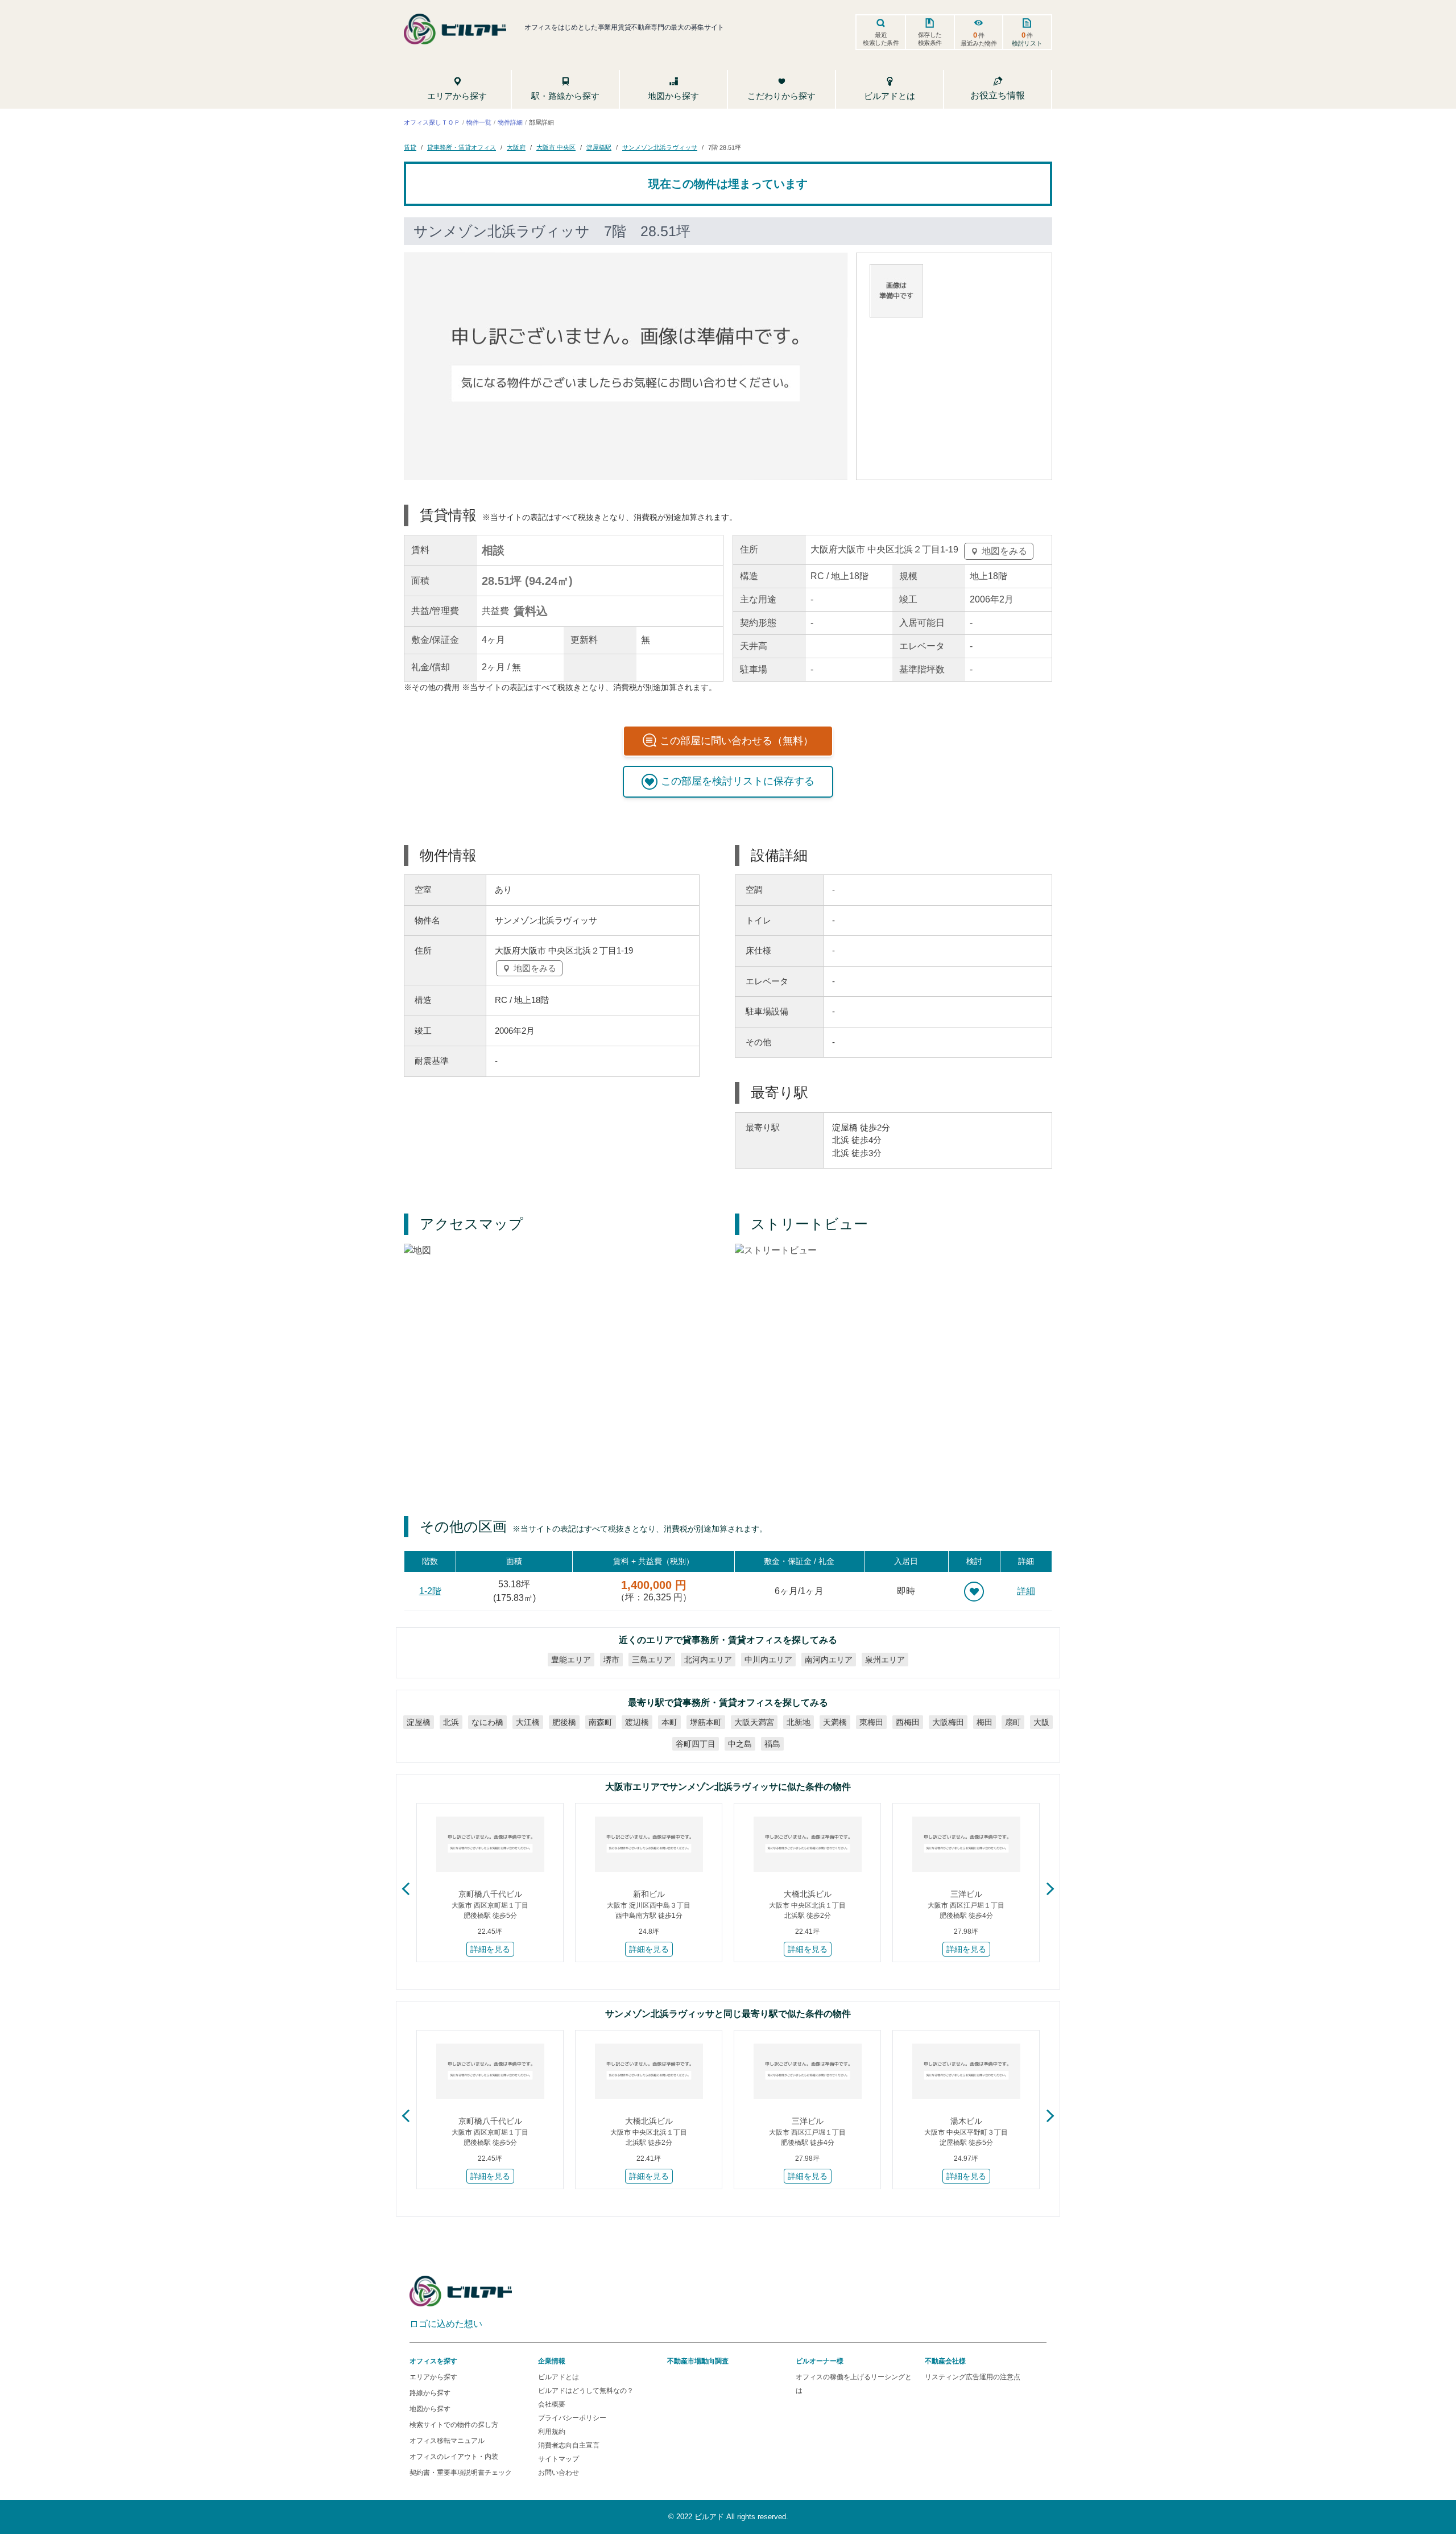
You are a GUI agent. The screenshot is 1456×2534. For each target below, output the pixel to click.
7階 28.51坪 (725, 147)
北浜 (451, 1722)
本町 (669, 1722)
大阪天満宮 (754, 1722)
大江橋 (528, 1722)
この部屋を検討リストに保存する (738, 781)
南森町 (601, 1722)
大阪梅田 (948, 1722)
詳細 (1026, 1591)
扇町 (1013, 1722)
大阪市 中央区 (556, 147)
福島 (772, 1744)
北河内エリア (708, 1660)
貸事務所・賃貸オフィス (462, 147)
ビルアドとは (559, 2377)
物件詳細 (510, 122)
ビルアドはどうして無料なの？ (586, 2391)
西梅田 (908, 1722)
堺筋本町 (706, 1722)
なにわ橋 (487, 1722)
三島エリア (652, 1660)
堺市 (611, 1660)
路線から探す (430, 2393)
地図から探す (430, 2409)
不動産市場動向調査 (698, 2361)
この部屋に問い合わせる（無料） (737, 741)
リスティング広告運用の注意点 (973, 2377)
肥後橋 (564, 1722)
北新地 (799, 1722)
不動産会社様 (945, 2361)
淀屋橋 (419, 1722)
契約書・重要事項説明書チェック (461, 2473)
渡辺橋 (637, 1722)
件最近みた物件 (979, 39)
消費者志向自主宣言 (569, 2445)
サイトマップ (559, 2459)
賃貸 (410, 147)
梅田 (985, 1722)
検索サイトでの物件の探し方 (454, 2425)
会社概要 (552, 2404)
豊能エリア (571, 1660)
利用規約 (552, 2432)
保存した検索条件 (930, 39)
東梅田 (871, 1722)
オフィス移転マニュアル (447, 2441)
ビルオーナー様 (820, 2361)
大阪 (1041, 1722)
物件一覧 (479, 122)
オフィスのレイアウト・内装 (454, 2457)
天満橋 (835, 1722)
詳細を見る (490, 1949)
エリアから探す (433, 2377)
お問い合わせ (559, 2473)
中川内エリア (768, 1660)
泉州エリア (885, 1660)
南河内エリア (829, 1660)
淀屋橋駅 (599, 147)
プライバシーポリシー (572, 2418)
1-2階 (430, 1591)
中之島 (740, 1744)
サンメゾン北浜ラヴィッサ (660, 147)
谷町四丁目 (696, 1744)
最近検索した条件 (881, 39)
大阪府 (516, 147)
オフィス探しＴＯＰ (432, 122)
